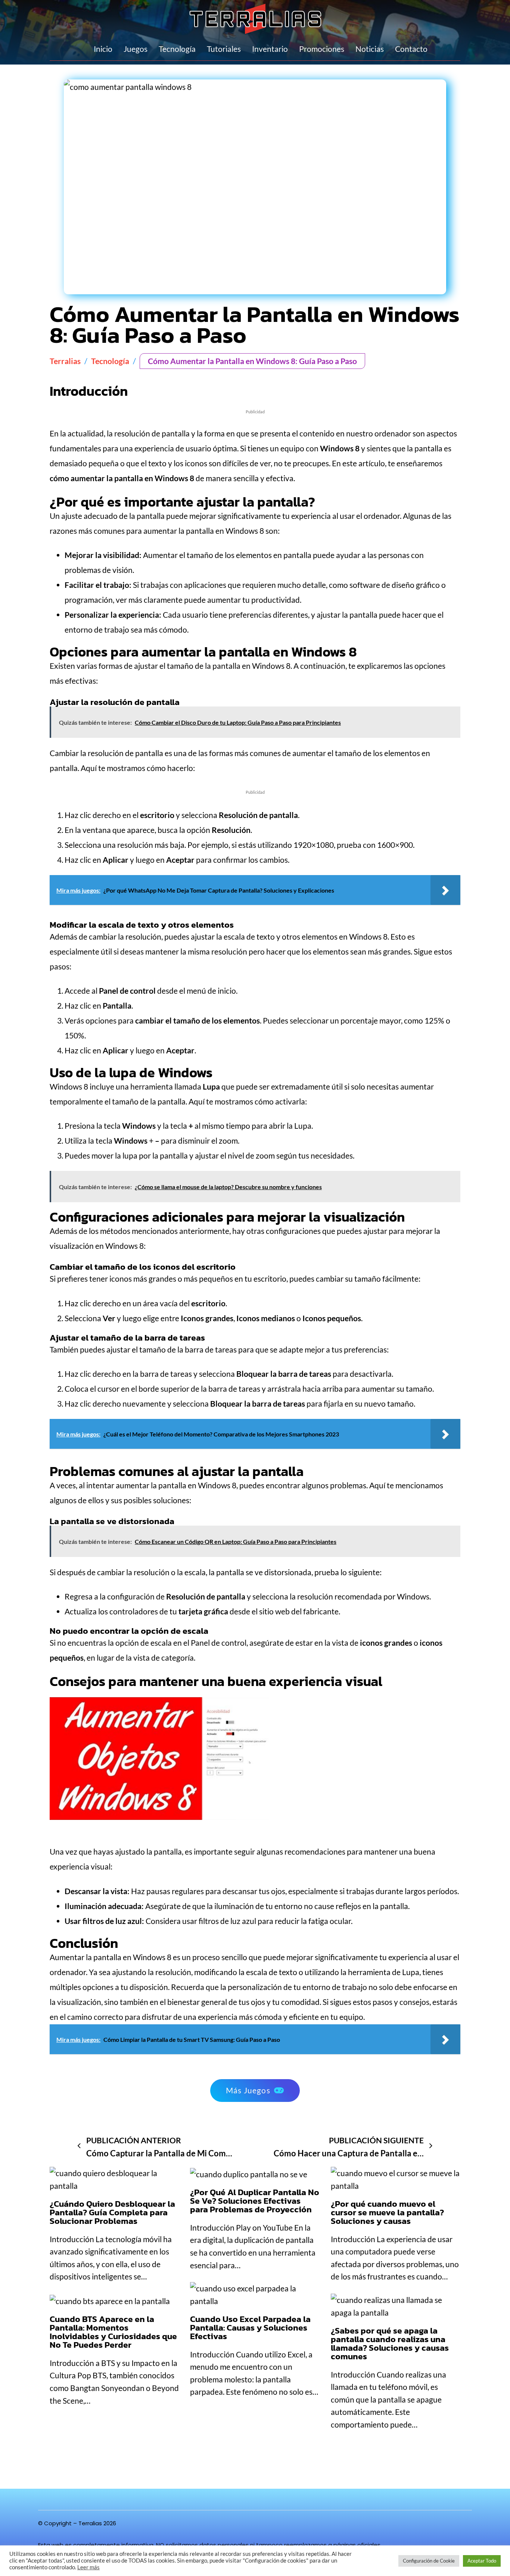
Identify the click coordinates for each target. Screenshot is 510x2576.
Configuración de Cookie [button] (429, 2561)
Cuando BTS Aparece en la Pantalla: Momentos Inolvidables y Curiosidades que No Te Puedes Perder (113, 2332)
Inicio (103, 49)
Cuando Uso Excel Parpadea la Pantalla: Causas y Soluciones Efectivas (250, 2328)
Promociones (322, 49)
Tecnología (177, 49)
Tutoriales (224, 49)
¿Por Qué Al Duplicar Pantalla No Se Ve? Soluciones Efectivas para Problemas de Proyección (255, 2201)
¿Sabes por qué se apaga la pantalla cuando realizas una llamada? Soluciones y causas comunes (390, 2343)
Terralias (65, 361)
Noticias (370, 49)
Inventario (270, 49)
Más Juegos (248, 2090)
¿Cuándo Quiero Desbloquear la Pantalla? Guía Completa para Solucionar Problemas (112, 2212)
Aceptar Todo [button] (482, 2561)
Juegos (136, 49)
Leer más (88, 2567)
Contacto (411, 49)
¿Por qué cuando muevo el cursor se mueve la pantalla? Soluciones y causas (387, 2212)
